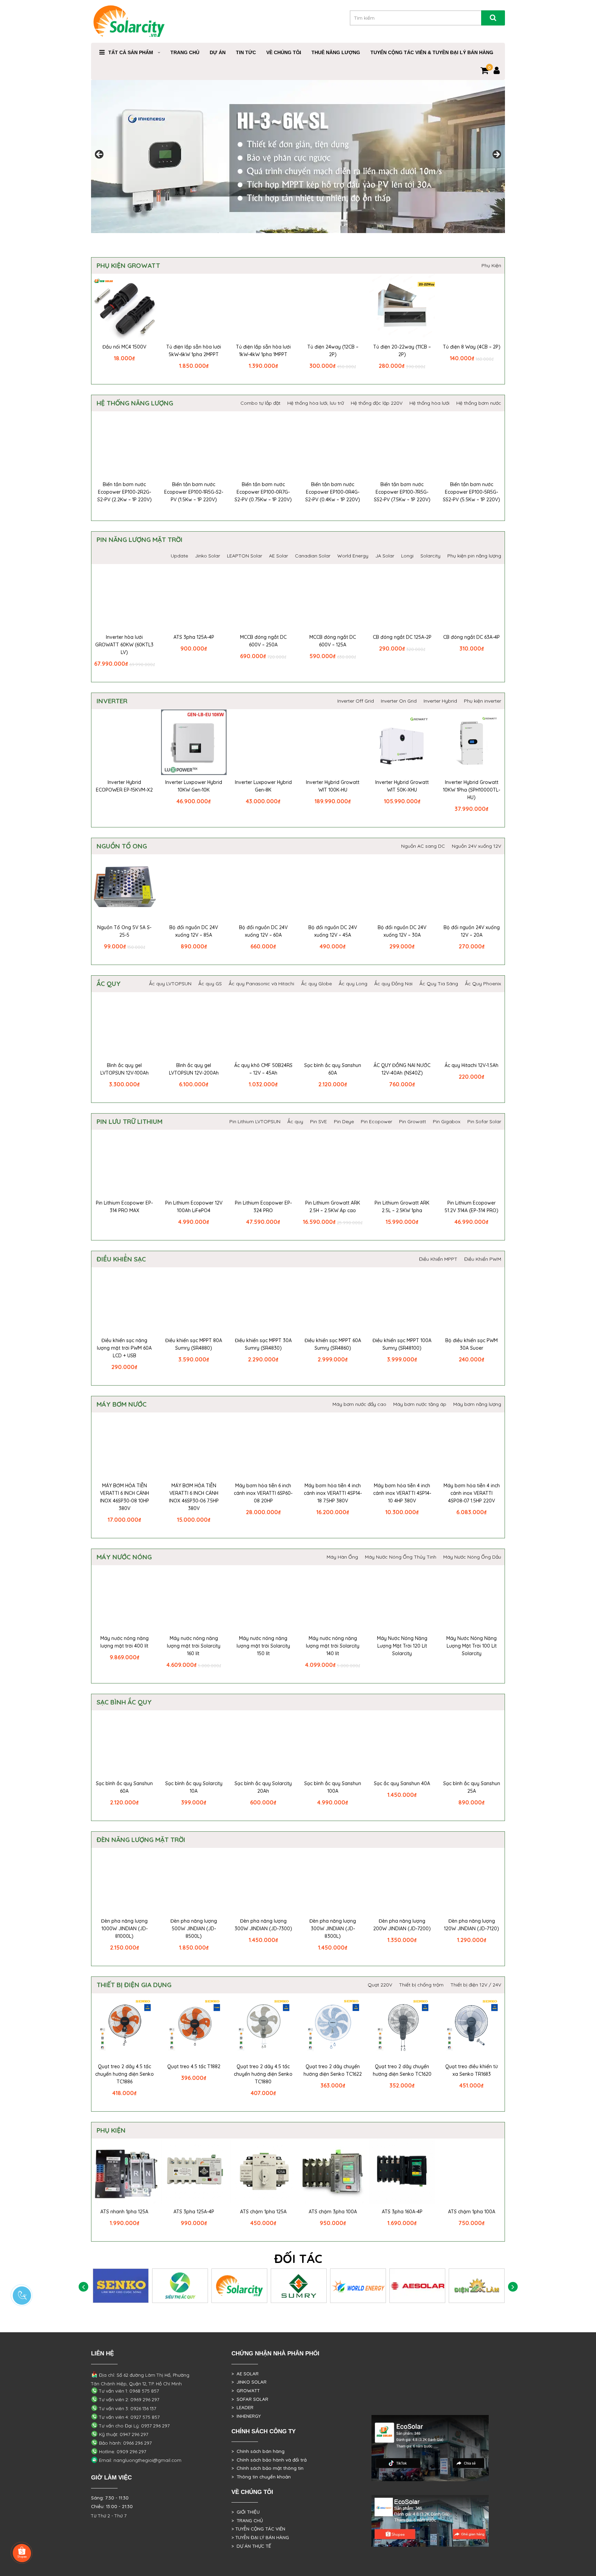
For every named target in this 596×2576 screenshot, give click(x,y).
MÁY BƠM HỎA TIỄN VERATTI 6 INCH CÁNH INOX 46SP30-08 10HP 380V (125, 1497)
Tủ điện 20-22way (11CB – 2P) (402, 351)
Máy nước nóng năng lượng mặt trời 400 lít (125, 1642)
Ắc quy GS (210, 984)
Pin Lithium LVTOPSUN (255, 1121)
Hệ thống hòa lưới (429, 403)
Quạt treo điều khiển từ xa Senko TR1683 (471, 2070)
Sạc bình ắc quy (124, 1702)
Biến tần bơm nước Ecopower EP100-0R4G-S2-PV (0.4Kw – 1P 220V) (333, 492)
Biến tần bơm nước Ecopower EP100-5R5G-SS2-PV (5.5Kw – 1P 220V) (471, 492)
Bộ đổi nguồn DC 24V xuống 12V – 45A (333, 931)
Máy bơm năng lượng (477, 1404)
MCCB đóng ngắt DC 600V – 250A (263, 641)
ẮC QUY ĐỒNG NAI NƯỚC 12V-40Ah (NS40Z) (402, 1069)
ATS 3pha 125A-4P (194, 637)
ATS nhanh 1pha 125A (124, 2212)
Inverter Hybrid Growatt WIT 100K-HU (333, 786)
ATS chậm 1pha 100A (472, 2212)
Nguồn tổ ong (122, 846)
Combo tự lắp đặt (260, 403)
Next (496, 155)
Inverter (112, 701)
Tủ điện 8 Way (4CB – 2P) (472, 347)
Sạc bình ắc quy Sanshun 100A (333, 1787)
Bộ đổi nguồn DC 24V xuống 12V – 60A (263, 931)
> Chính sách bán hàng (258, 2451)
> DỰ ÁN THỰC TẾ (251, 2546)
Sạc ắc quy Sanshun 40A (402, 1783)
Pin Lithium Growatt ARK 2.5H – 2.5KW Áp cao (333, 1207)
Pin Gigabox (447, 1121)
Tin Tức (246, 52)
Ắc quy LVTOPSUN (170, 984)
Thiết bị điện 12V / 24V (476, 1985)
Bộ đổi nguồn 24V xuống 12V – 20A (472, 931)
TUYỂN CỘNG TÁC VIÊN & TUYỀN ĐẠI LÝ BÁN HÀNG (432, 52)
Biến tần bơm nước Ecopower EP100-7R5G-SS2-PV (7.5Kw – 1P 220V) (402, 492)
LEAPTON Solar (245, 556)
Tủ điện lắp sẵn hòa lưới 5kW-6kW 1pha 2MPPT (194, 351)
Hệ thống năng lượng (135, 403)
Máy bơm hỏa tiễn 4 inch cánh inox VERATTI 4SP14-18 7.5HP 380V (333, 1493)
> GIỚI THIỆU (246, 2512)
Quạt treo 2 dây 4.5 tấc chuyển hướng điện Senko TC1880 (263, 2074)
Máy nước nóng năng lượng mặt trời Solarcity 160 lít (194, 1646)
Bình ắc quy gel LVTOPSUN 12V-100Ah (125, 1069)
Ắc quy (109, 984)
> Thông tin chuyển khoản (261, 2477)
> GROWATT (246, 2391)
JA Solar (385, 556)
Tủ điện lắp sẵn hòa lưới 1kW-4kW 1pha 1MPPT (263, 351)
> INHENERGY (246, 2416)
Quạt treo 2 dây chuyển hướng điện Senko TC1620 (402, 2070)
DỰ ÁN (218, 52)
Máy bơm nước (122, 1404)
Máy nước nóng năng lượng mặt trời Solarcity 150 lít (263, 1646)
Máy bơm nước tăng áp (420, 1404)
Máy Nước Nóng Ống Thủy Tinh (401, 1557)
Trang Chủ (185, 52)
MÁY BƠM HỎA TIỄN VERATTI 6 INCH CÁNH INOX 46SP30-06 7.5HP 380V (194, 1497)
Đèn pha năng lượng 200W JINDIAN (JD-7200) (402, 1925)
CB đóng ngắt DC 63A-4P (471, 637)
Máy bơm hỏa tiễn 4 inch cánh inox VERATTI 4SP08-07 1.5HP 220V (472, 1493)
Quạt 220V (380, 1985)
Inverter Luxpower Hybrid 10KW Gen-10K (194, 786)
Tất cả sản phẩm (131, 52)
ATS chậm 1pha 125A (263, 2212)
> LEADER (242, 2407)
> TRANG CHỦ (247, 2520)
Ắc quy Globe (316, 984)
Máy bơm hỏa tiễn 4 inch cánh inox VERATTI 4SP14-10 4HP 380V (402, 1493)
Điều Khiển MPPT (438, 1259)
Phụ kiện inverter (483, 701)
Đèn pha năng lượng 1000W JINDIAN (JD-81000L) (124, 1929)
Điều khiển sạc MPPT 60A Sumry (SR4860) (333, 1344)
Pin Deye (344, 1121)
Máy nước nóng (124, 1557)
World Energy (353, 556)
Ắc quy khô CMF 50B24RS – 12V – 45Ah (263, 1069)
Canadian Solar (313, 556)
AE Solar (279, 556)
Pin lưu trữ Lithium (130, 1121)
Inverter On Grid (399, 701)
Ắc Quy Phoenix (483, 984)
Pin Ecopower (376, 1121)
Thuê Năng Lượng (336, 52)
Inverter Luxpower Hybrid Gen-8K (263, 786)
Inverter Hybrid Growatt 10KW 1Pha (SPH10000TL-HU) (471, 790)
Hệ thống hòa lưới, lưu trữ (316, 403)
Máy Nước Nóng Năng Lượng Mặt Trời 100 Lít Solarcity (471, 1646)
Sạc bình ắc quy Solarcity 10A (194, 1787)
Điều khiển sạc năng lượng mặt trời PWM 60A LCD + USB (124, 1348)
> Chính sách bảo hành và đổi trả (269, 2460)
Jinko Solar (207, 556)
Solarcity (430, 556)
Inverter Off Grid (356, 701)
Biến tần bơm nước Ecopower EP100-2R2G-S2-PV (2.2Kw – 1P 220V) (125, 492)
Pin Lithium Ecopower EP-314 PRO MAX (124, 1207)
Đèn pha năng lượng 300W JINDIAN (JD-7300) (263, 1925)
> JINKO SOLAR (249, 2382)
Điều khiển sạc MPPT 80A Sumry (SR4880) (194, 1344)
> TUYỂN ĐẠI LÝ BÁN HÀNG (260, 2537)
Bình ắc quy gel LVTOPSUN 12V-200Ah (194, 1069)
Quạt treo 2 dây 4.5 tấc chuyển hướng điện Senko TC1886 (125, 2074)
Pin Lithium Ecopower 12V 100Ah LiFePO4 (194, 1207)
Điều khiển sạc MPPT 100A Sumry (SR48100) (402, 1344)
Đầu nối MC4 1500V (124, 347)
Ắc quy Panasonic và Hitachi (261, 984)
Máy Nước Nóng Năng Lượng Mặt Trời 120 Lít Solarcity (402, 1646)
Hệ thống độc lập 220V (377, 403)
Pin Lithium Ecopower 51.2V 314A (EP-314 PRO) (471, 1207)
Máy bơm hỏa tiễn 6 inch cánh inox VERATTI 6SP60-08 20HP (263, 1493)
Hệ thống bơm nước (479, 403)
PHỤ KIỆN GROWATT (128, 265)
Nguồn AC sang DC (423, 846)
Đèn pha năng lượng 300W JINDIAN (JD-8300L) (333, 1929)
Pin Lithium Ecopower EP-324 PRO (263, 1207)
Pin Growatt (413, 1121)
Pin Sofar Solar (484, 1121)
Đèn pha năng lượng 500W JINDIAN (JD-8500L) (194, 1929)
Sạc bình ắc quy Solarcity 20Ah (263, 1787)
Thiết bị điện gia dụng (134, 1985)
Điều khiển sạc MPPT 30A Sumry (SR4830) (263, 1344)
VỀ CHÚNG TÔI (284, 52)
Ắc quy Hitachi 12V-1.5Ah (471, 1065)
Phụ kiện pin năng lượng (474, 556)
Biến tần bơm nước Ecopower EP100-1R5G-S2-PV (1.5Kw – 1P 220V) (194, 492)
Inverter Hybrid (440, 701)
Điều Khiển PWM (483, 1259)
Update (179, 556)
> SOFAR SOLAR (250, 2399)
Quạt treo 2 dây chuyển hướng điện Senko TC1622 (333, 2070)
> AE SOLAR (245, 2374)
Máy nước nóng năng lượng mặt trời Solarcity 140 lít (333, 1646)
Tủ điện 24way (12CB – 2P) (333, 351)
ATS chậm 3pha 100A (333, 2212)
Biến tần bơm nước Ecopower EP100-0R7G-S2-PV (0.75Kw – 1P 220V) (263, 492)
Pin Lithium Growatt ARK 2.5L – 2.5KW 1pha (402, 1207)
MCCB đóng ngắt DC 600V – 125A (333, 641)
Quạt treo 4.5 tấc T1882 (194, 2066)
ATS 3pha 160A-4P (402, 2212)
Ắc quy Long (353, 984)
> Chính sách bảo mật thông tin (267, 2468)
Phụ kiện (111, 2130)
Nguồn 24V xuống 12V (476, 846)
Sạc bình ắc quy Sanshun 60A (333, 1069)
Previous (100, 155)
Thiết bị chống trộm (421, 1985)
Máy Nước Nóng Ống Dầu (472, 1557)
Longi (407, 556)
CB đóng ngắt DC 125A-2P (402, 637)
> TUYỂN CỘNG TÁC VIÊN (258, 2529)
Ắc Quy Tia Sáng (439, 984)
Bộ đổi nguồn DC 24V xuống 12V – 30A (402, 931)
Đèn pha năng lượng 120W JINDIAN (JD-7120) (471, 1925)
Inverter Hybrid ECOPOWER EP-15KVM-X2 (124, 786)
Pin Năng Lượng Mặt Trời (140, 540)
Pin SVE (319, 1121)
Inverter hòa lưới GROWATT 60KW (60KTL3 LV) (124, 645)
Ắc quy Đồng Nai (393, 984)
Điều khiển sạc (121, 1259)
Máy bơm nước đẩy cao (359, 1404)
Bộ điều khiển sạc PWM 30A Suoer (471, 1344)
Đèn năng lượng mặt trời (141, 1840)
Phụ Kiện (491, 265)
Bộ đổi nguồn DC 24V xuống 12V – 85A (194, 931)
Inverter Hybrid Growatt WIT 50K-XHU (402, 786)
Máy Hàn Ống (342, 1557)
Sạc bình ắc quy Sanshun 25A (472, 1787)
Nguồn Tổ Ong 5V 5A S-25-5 (124, 931)
